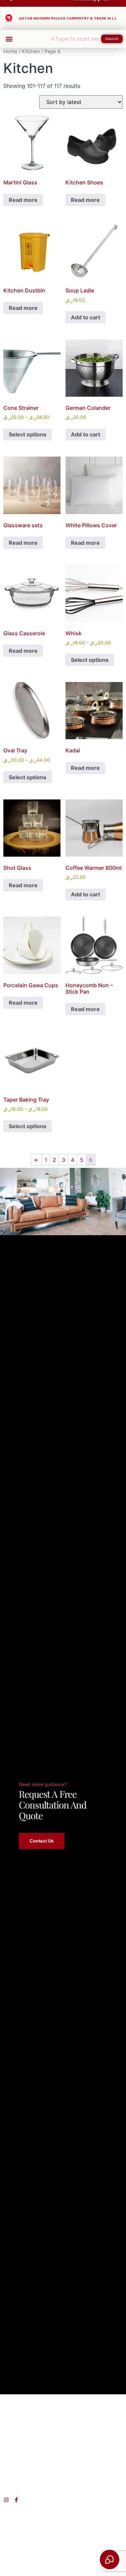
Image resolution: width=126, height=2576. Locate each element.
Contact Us (42, 1841)
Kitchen (31, 51)
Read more (23, 200)
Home (10, 51)
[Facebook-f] (16, 2500)
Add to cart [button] (86, 317)
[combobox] (76, 39)
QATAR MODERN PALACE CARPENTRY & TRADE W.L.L (67, 18)
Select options (28, 434)
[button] (9, 39)
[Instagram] (6, 2500)
